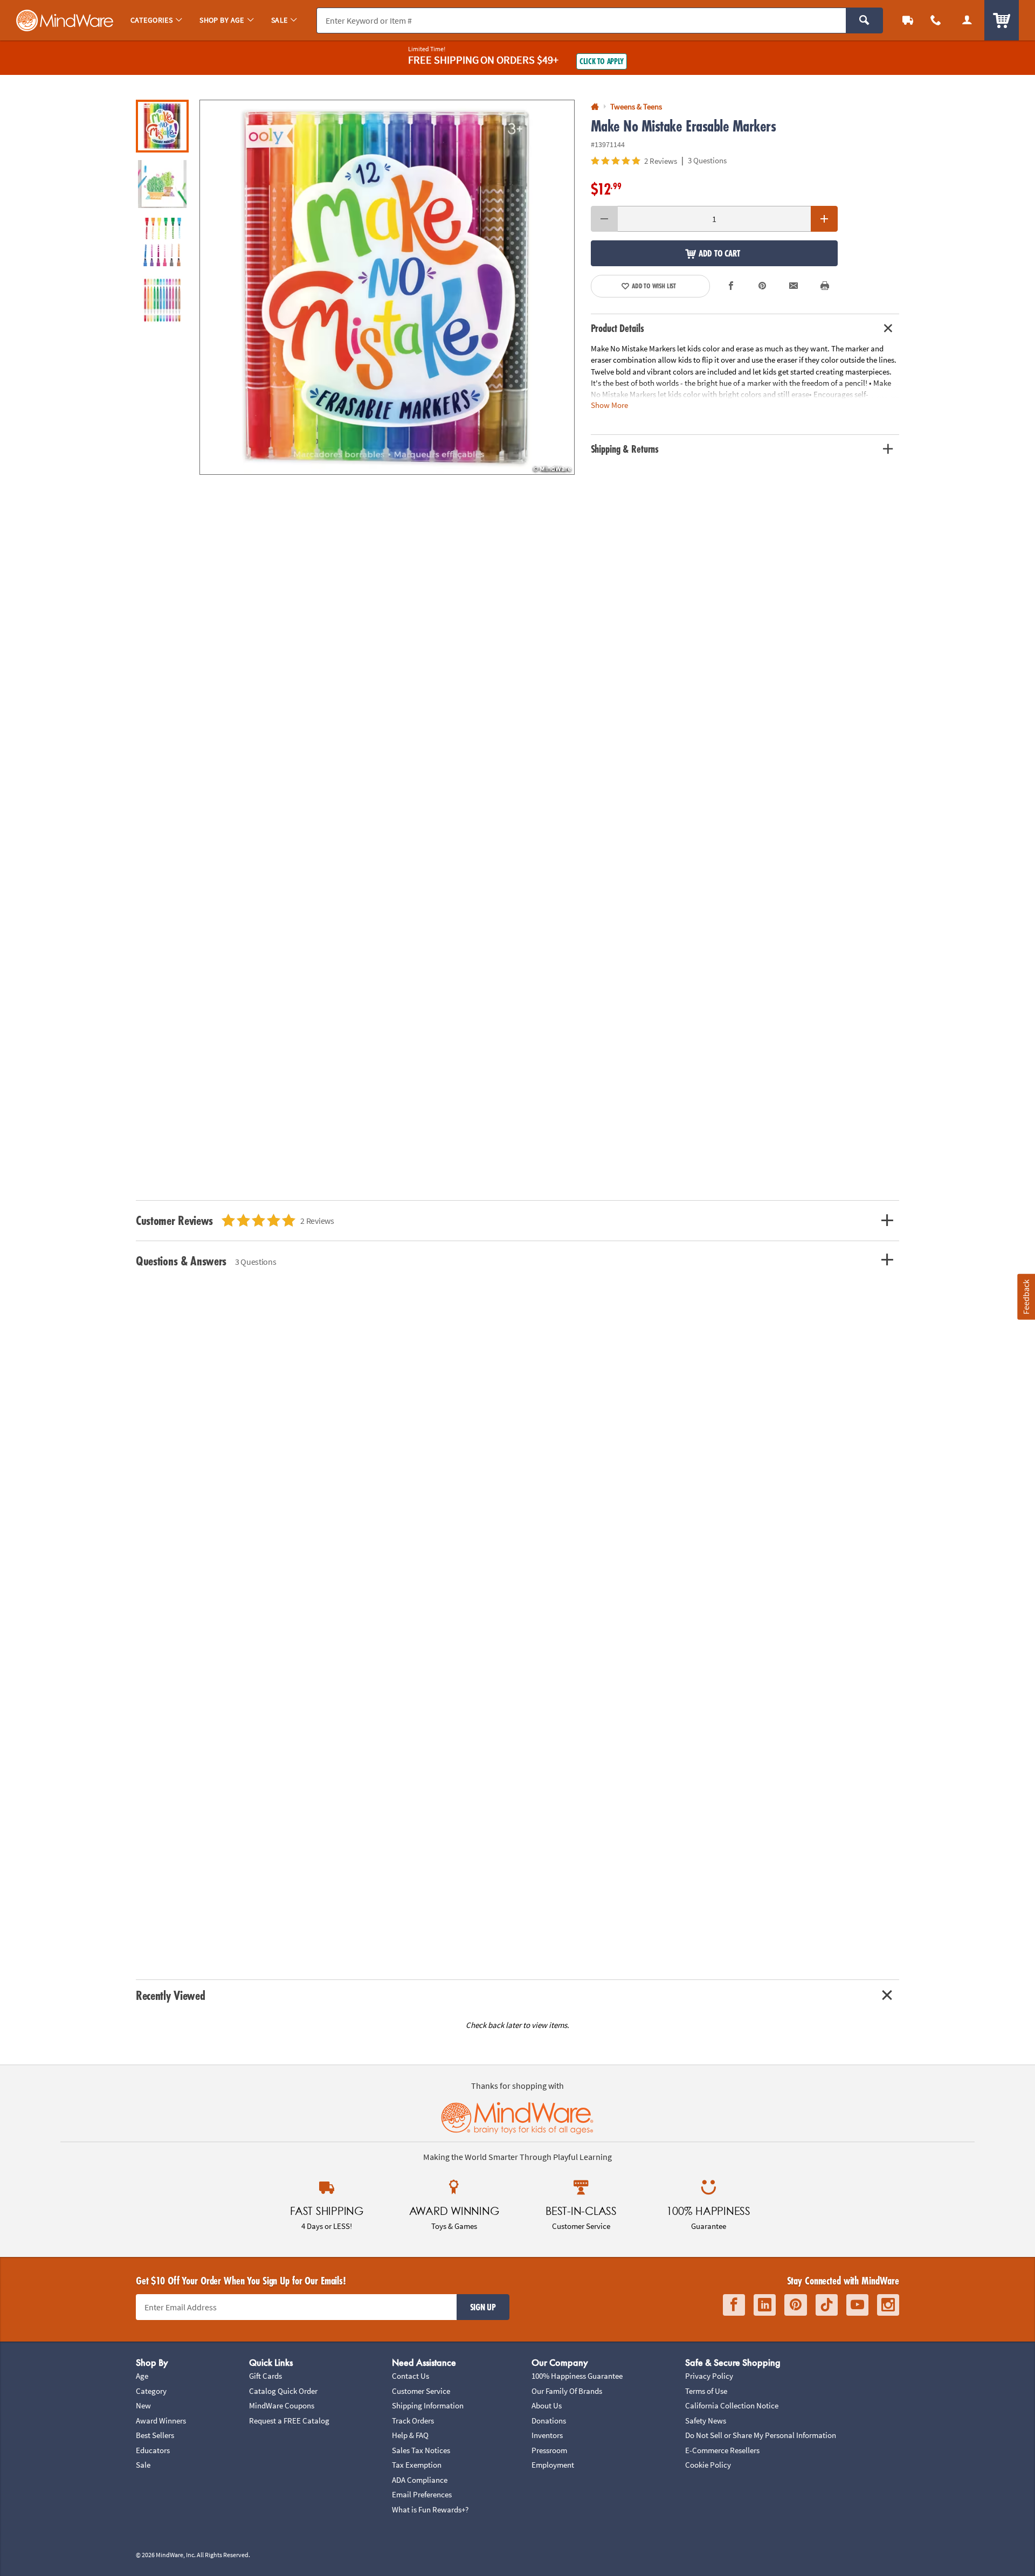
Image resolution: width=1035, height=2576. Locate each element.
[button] (387, 287)
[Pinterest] (796, 2305)
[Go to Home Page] (595, 107)
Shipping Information (428, 2405)
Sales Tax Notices (421, 2450)
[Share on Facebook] (732, 286)
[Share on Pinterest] (762, 286)
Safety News (706, 2421)
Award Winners (161, 2421)
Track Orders (413, 2421)
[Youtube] (857, 2305)
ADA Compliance (420, 2480)
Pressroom (549, 2450)
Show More (609, 405)
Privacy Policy (709, 2376)
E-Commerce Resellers (722, 2450)
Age (142, 2376)
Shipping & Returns (625, 449)
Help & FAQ (410, 2435)
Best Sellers (155, 2435)
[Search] (864, 20)
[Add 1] (824, 219)
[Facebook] (734, 2305)
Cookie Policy (708, 2465)
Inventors (547, 2435)
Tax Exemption (417, 2465)
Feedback (1026, 1297)
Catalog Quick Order (283, 2391)
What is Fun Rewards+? (430, 2509)
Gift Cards (265, 2376)
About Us (547, 2405)
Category (151, 2391)
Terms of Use (706, 2391)
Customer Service (421, 2391)
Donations (549, 2421)
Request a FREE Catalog (289, 2421)
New (143, 2405)
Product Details (617, 328)
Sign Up (483, 2307)
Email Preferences (422, 2494)
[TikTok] (827, 2305)
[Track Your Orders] (908, 20)
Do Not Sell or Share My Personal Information (761, 2435)
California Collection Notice (732, 2405)
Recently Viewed (170, 1995)
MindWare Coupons (282, 2405)
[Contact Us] (936, 20)
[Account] (967, 20)
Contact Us (410, 2376)
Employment (553, 2465)
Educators (153, 2450)
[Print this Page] (825, 286)
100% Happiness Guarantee (577, 2376)
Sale (143, 2465)
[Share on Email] (793, 286)
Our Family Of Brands (567, 2391)
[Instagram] (888, 2305)
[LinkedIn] (765, 2305)
